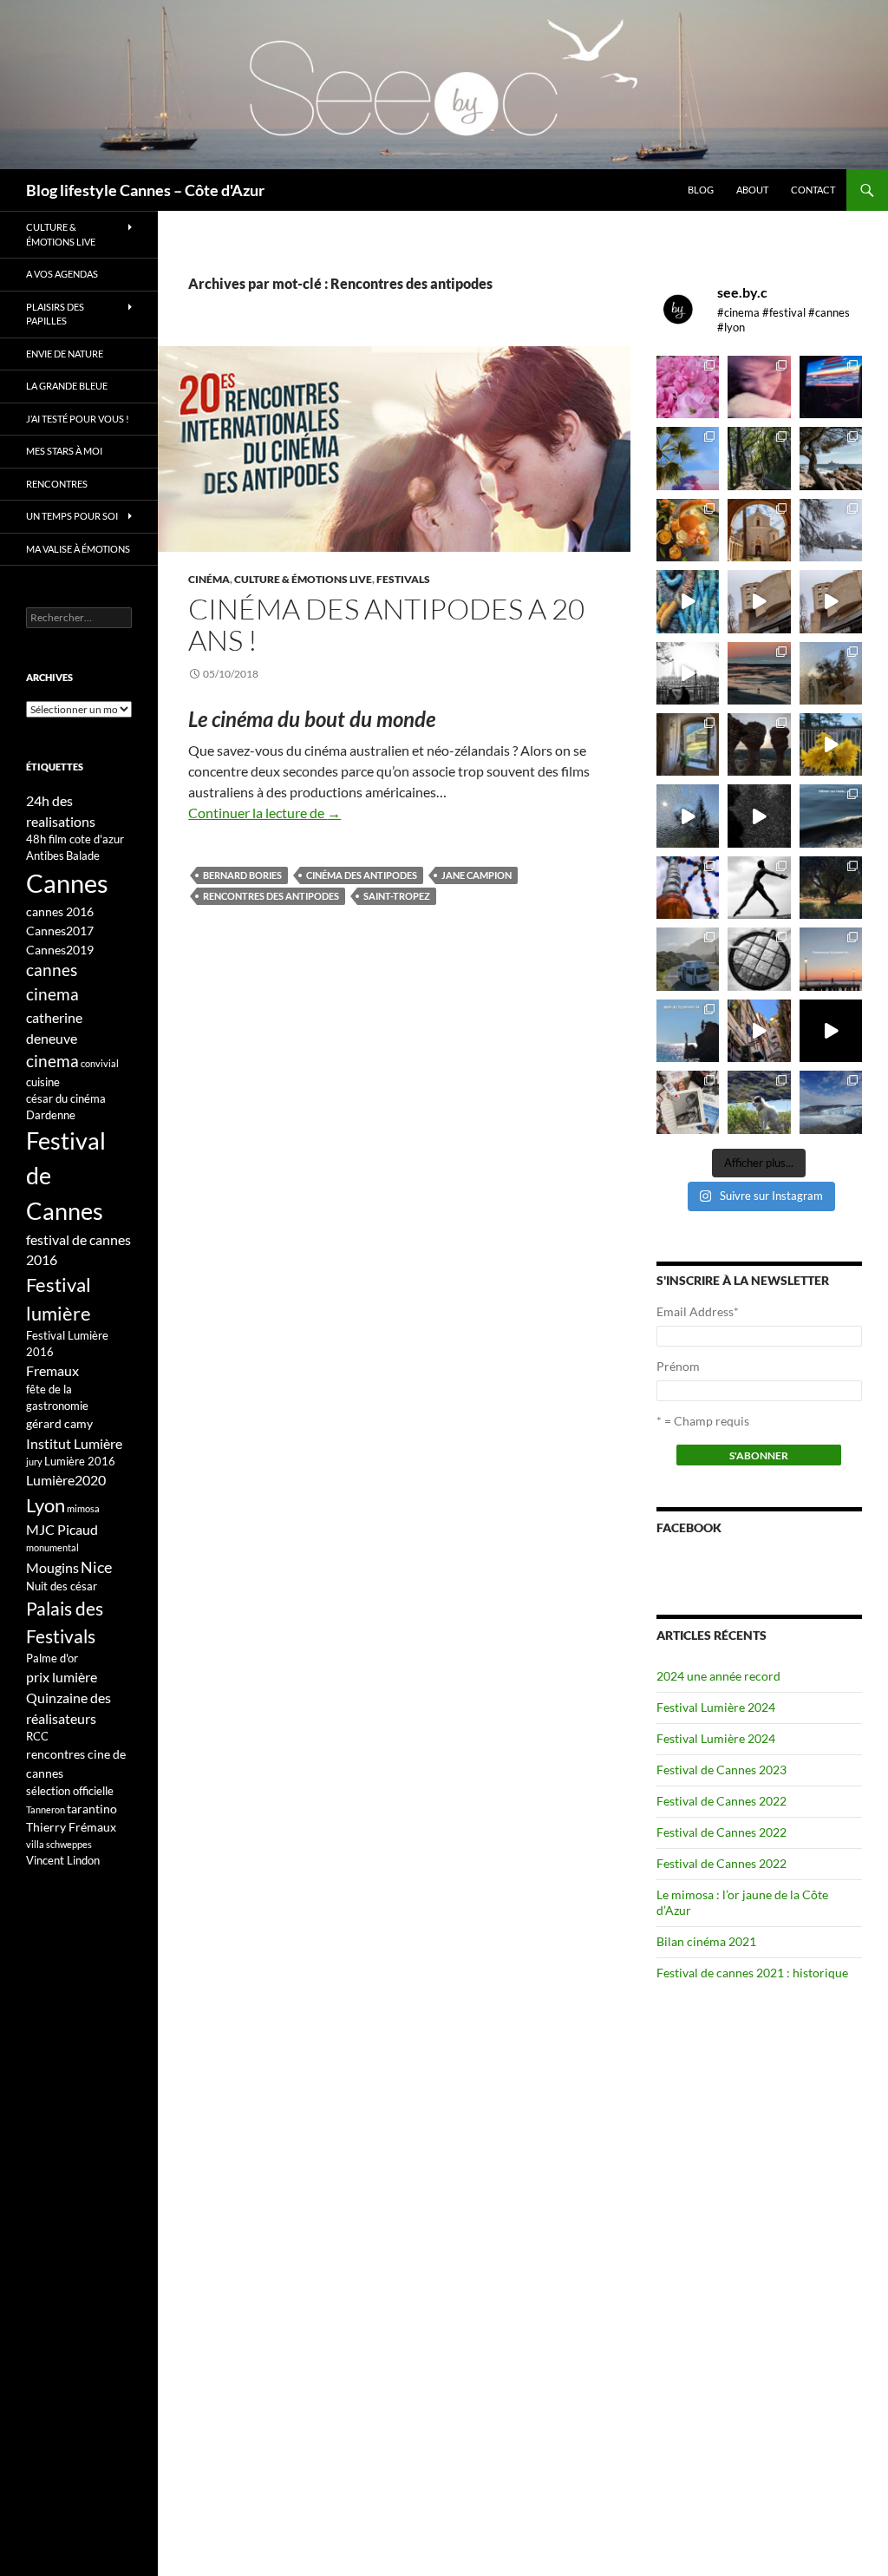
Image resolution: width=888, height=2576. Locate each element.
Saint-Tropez (397, 896)
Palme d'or (52, 1658)
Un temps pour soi (72, 516)
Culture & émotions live (303, 579)
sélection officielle (70, 1791)
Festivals (403, 579)
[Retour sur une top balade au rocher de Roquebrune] (759, 744)
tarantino (92, 1809)
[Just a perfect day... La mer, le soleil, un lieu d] (759, 673)
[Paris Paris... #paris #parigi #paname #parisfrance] (831, 601)
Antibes (45, 855)
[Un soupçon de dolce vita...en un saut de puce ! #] (759, 1031)
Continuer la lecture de (264, 813)
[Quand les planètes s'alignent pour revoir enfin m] (831, 673)
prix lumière (62, 1677)
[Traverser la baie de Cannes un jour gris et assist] (759, 530)
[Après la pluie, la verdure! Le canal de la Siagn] (759, 458)
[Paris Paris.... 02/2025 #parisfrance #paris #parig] (759, 601)
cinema (52, 1061)
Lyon (46, 1505)
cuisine (43, 1082)
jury (34, 1462)
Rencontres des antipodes (271, 896)
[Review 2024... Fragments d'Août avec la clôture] (831, 816)
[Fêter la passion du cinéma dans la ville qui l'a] (688, 1102)
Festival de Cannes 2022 (721, 1801)
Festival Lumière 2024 (716, 1707)
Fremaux (52, 1370)
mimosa (83, 1508)
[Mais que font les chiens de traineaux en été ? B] (759, 1102)
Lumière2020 (66, 1480)
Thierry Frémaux (71, 1827)
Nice (96, 1567)
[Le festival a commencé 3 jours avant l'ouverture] (688, 458)
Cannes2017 (60, 931)
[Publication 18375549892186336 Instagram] (688, 601)
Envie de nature (65, 354)
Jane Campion (477, 875)
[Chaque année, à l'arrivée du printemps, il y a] (688, 530)
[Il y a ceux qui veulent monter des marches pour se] (831, 387)
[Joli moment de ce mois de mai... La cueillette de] (688, 387)
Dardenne (51, 1115)
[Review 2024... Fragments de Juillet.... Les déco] (688, 888)
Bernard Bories (242, 875)
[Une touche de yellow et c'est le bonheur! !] (831, 744)
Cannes (67, 883)
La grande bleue (67, 386)
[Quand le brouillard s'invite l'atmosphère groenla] (831, 1102)
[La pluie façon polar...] (759, 816)
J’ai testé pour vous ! (78, 419)
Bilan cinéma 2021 (706, 1941)
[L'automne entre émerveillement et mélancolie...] (831, 1031)
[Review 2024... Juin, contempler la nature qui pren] (759, 888)
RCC (37, 1736)
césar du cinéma (66, 1098)
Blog (701, 190)
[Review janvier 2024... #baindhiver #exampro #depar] (688, 1031)
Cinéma (209, 579)
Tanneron (46, 1809)
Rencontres (57, 484)
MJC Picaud (62, 1529)
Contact (813, 190)
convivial (100, 1063)
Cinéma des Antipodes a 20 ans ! (386, 624)
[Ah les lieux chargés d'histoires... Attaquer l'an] (688, 744)
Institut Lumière (74, 1443)
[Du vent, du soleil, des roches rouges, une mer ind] (831, 458)
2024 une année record (718, 1676)
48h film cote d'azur (75, 839)
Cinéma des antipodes (362, 875)
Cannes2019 (60, 950)
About (752, 190)
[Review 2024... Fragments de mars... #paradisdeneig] (759, 959)
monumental (52, 1547)
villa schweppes (59, 1844)
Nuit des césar (62, 1586)
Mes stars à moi (64, 451)
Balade (83, 855)
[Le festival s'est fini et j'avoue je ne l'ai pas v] (759, 387)
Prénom (678, 1366)
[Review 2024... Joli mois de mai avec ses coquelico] (831, 888)
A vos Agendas (62, 274)
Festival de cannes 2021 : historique (752, 1973)
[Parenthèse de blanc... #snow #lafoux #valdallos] (831, 530)
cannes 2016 (60, 911)
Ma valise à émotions (78, 549)
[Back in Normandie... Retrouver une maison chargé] (688, 816)
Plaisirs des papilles (55, 314)
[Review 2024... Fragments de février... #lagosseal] (831, 959)
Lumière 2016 (80, 1461)
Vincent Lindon (63, 1860)
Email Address (698, 1311)
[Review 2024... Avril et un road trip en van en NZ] (688, 959)
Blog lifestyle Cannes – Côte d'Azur (145, 190)
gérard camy (59, 1423)
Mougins (52, 1567)
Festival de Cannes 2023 (721, 1770)
